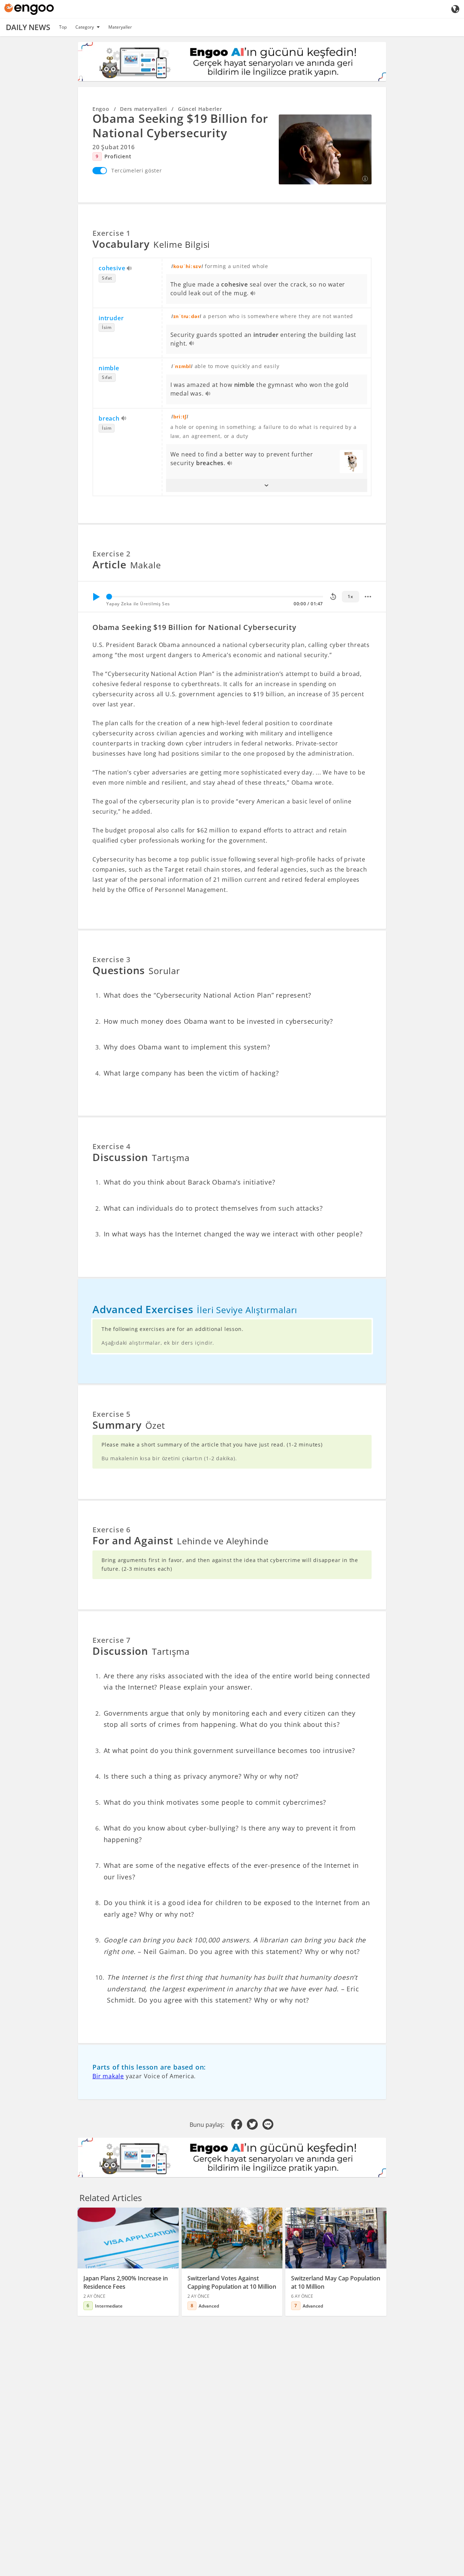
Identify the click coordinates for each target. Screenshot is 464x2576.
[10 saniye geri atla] (333, 597)
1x (350, 596)
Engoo (101, 109)
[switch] (100, 171)
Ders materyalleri (144, 109)
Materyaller (120, 27)
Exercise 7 (111, 1640)
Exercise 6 (111, 1530)
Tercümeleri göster (137, 170)
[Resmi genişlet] (325, 149)
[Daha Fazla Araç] (368, 597)
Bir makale (108, 2076)
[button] (267, 485)
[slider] (109, 597)
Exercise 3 (111, 959)
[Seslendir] (130, 269)
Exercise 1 (111, 233)
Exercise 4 (111, 1146)
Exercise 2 (111, 554)
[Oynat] (96, 597)
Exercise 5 (111, 1414)
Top (63, 27)
